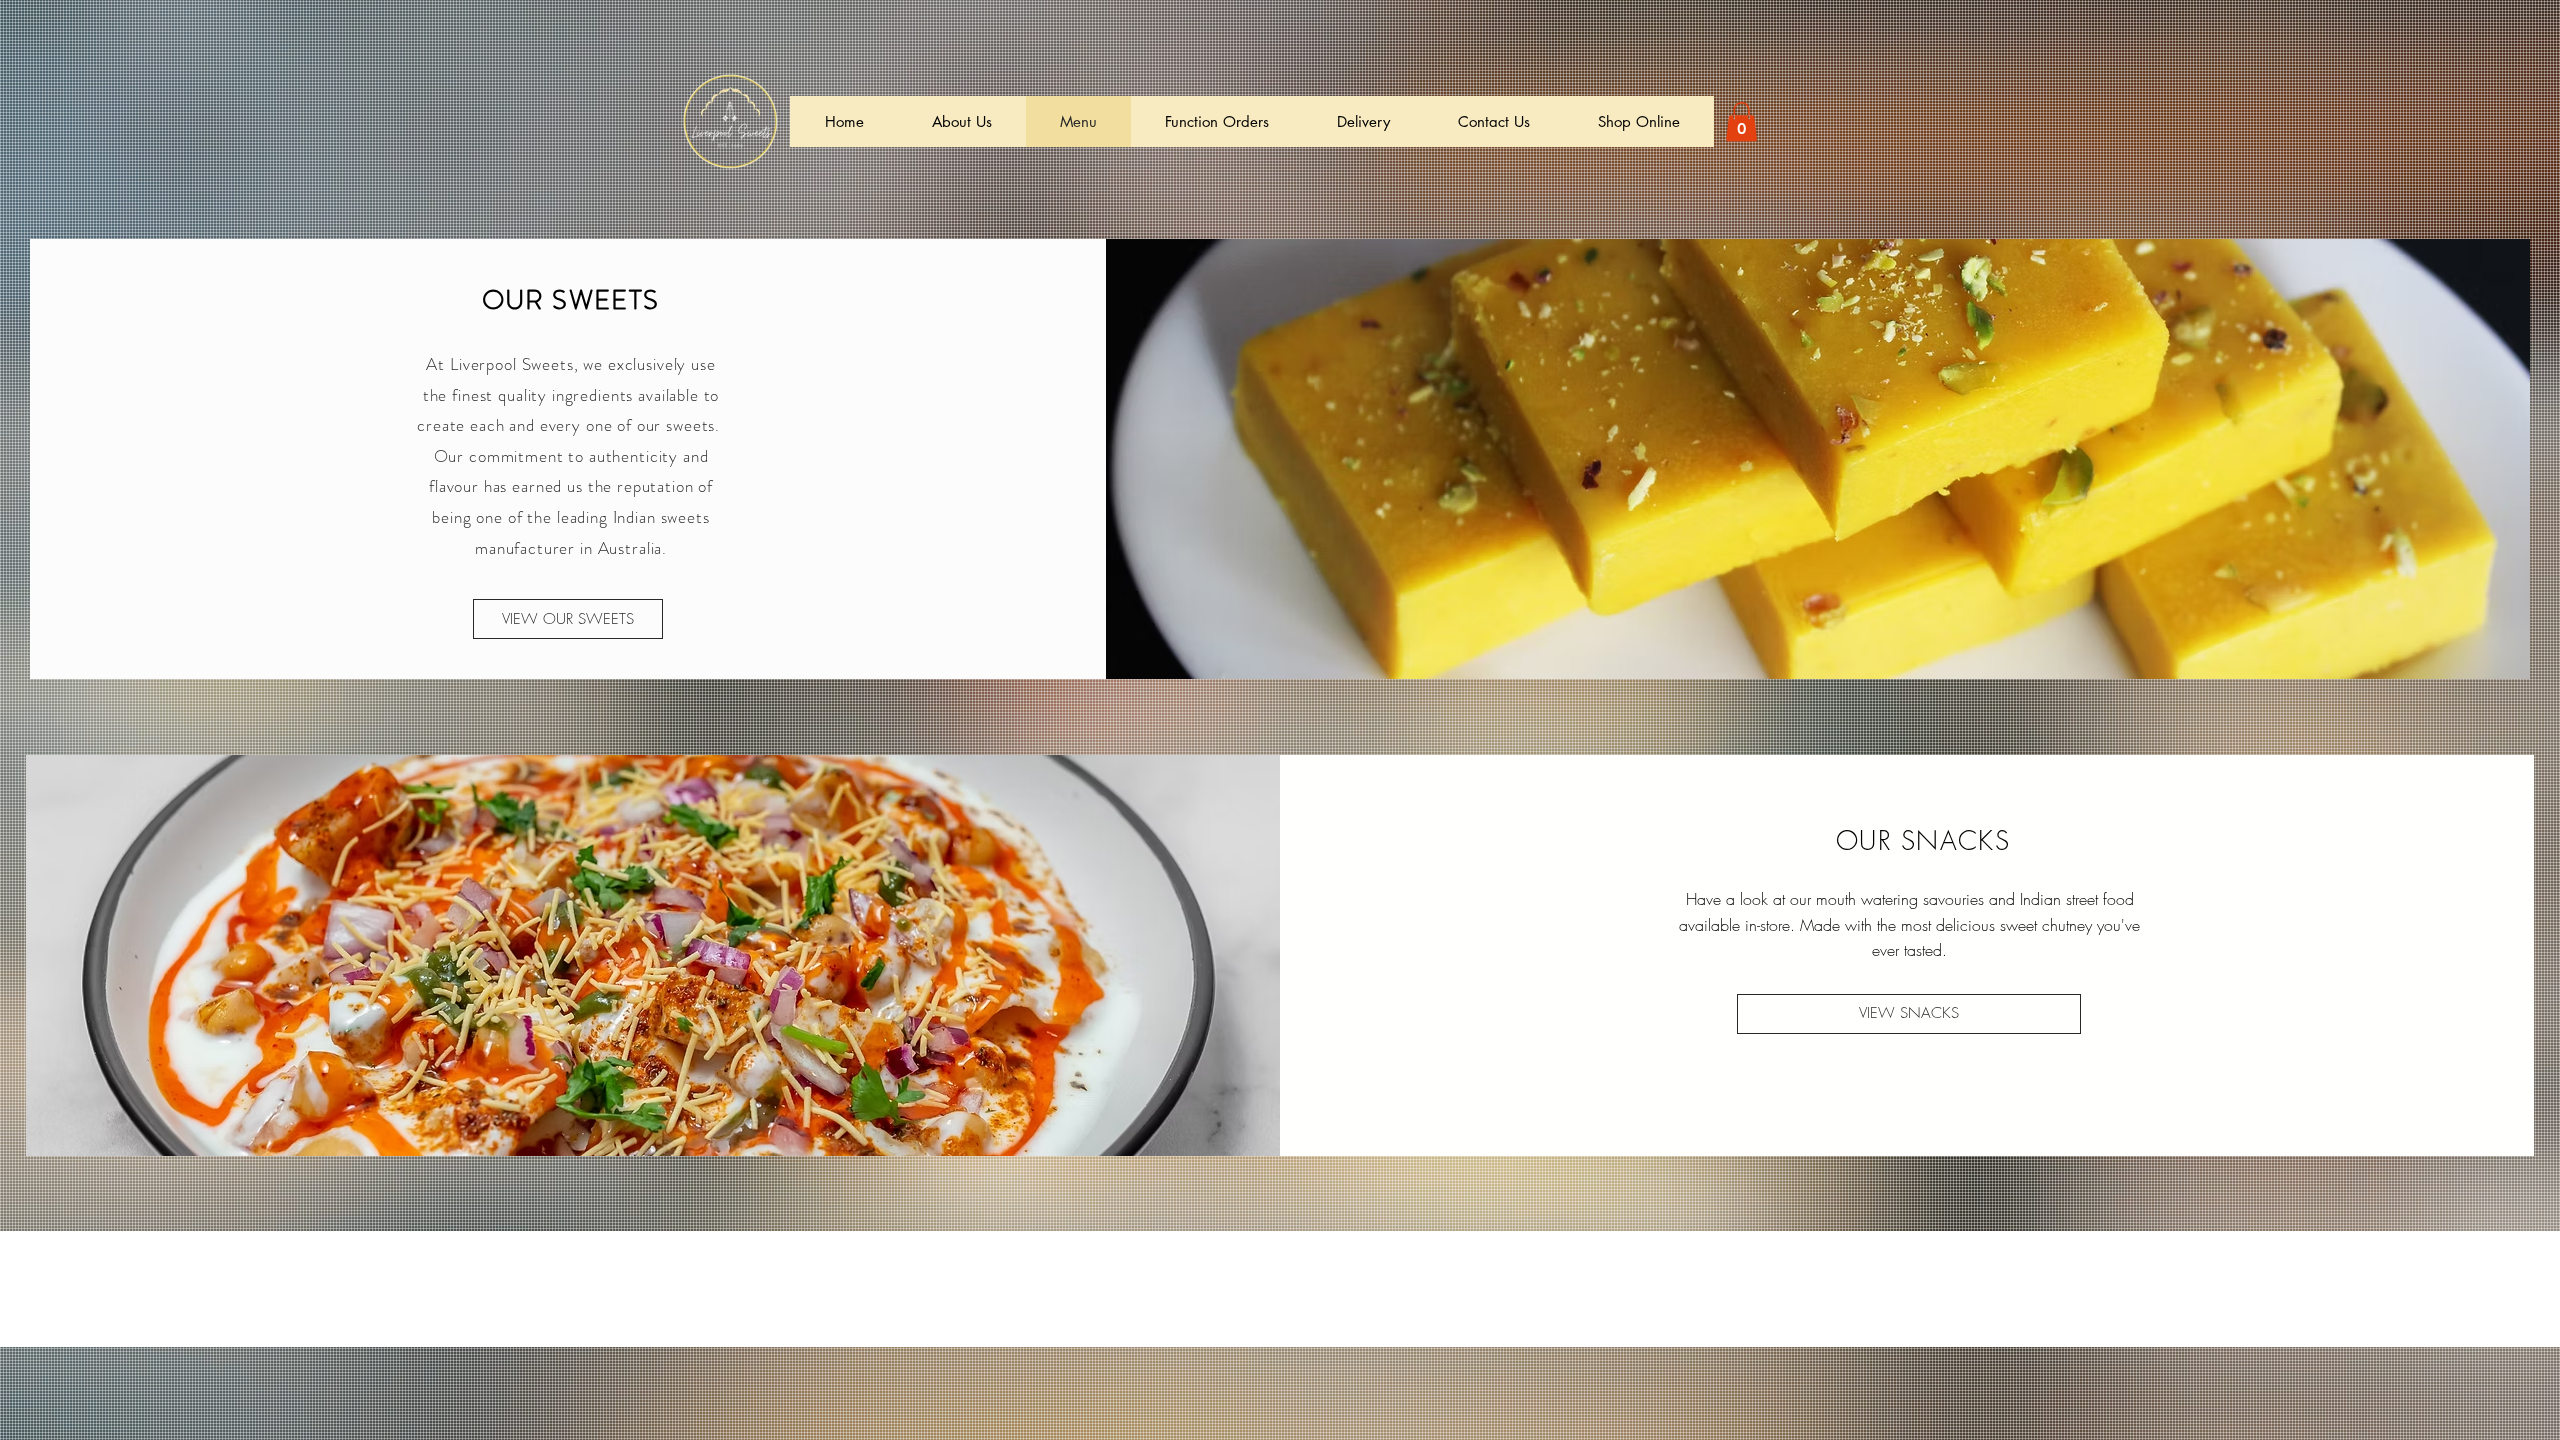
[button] (1741, 121)
